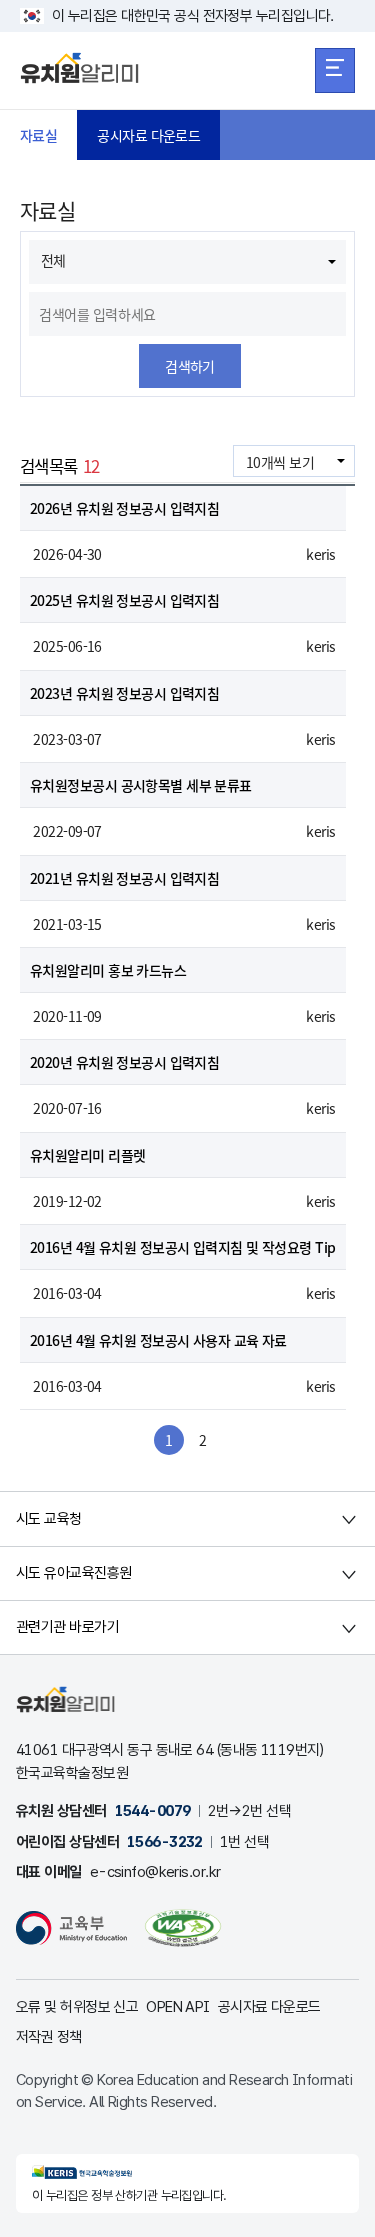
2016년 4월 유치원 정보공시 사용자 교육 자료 (158, 1340)
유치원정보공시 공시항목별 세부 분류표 (141, 785)
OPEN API (178, 2007)
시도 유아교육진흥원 (73, 1573)
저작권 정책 (49, 2037)
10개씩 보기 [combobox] (280, 462)
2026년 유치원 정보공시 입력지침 (124, 508)
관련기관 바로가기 (67, 1627)
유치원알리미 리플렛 (87, 1155)
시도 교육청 (49, 1519)
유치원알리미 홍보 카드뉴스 (108, 970)
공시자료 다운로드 (148, 135)
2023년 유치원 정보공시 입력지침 (124, 693)
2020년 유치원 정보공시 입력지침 (124, 1062)
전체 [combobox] (53, 260)
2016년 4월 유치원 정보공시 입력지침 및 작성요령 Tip (183, 1247)
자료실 (38, 135)
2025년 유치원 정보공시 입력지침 (124, 600)
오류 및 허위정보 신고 (77, 2007)
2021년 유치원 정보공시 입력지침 (124, 878)
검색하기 (190, 366)
